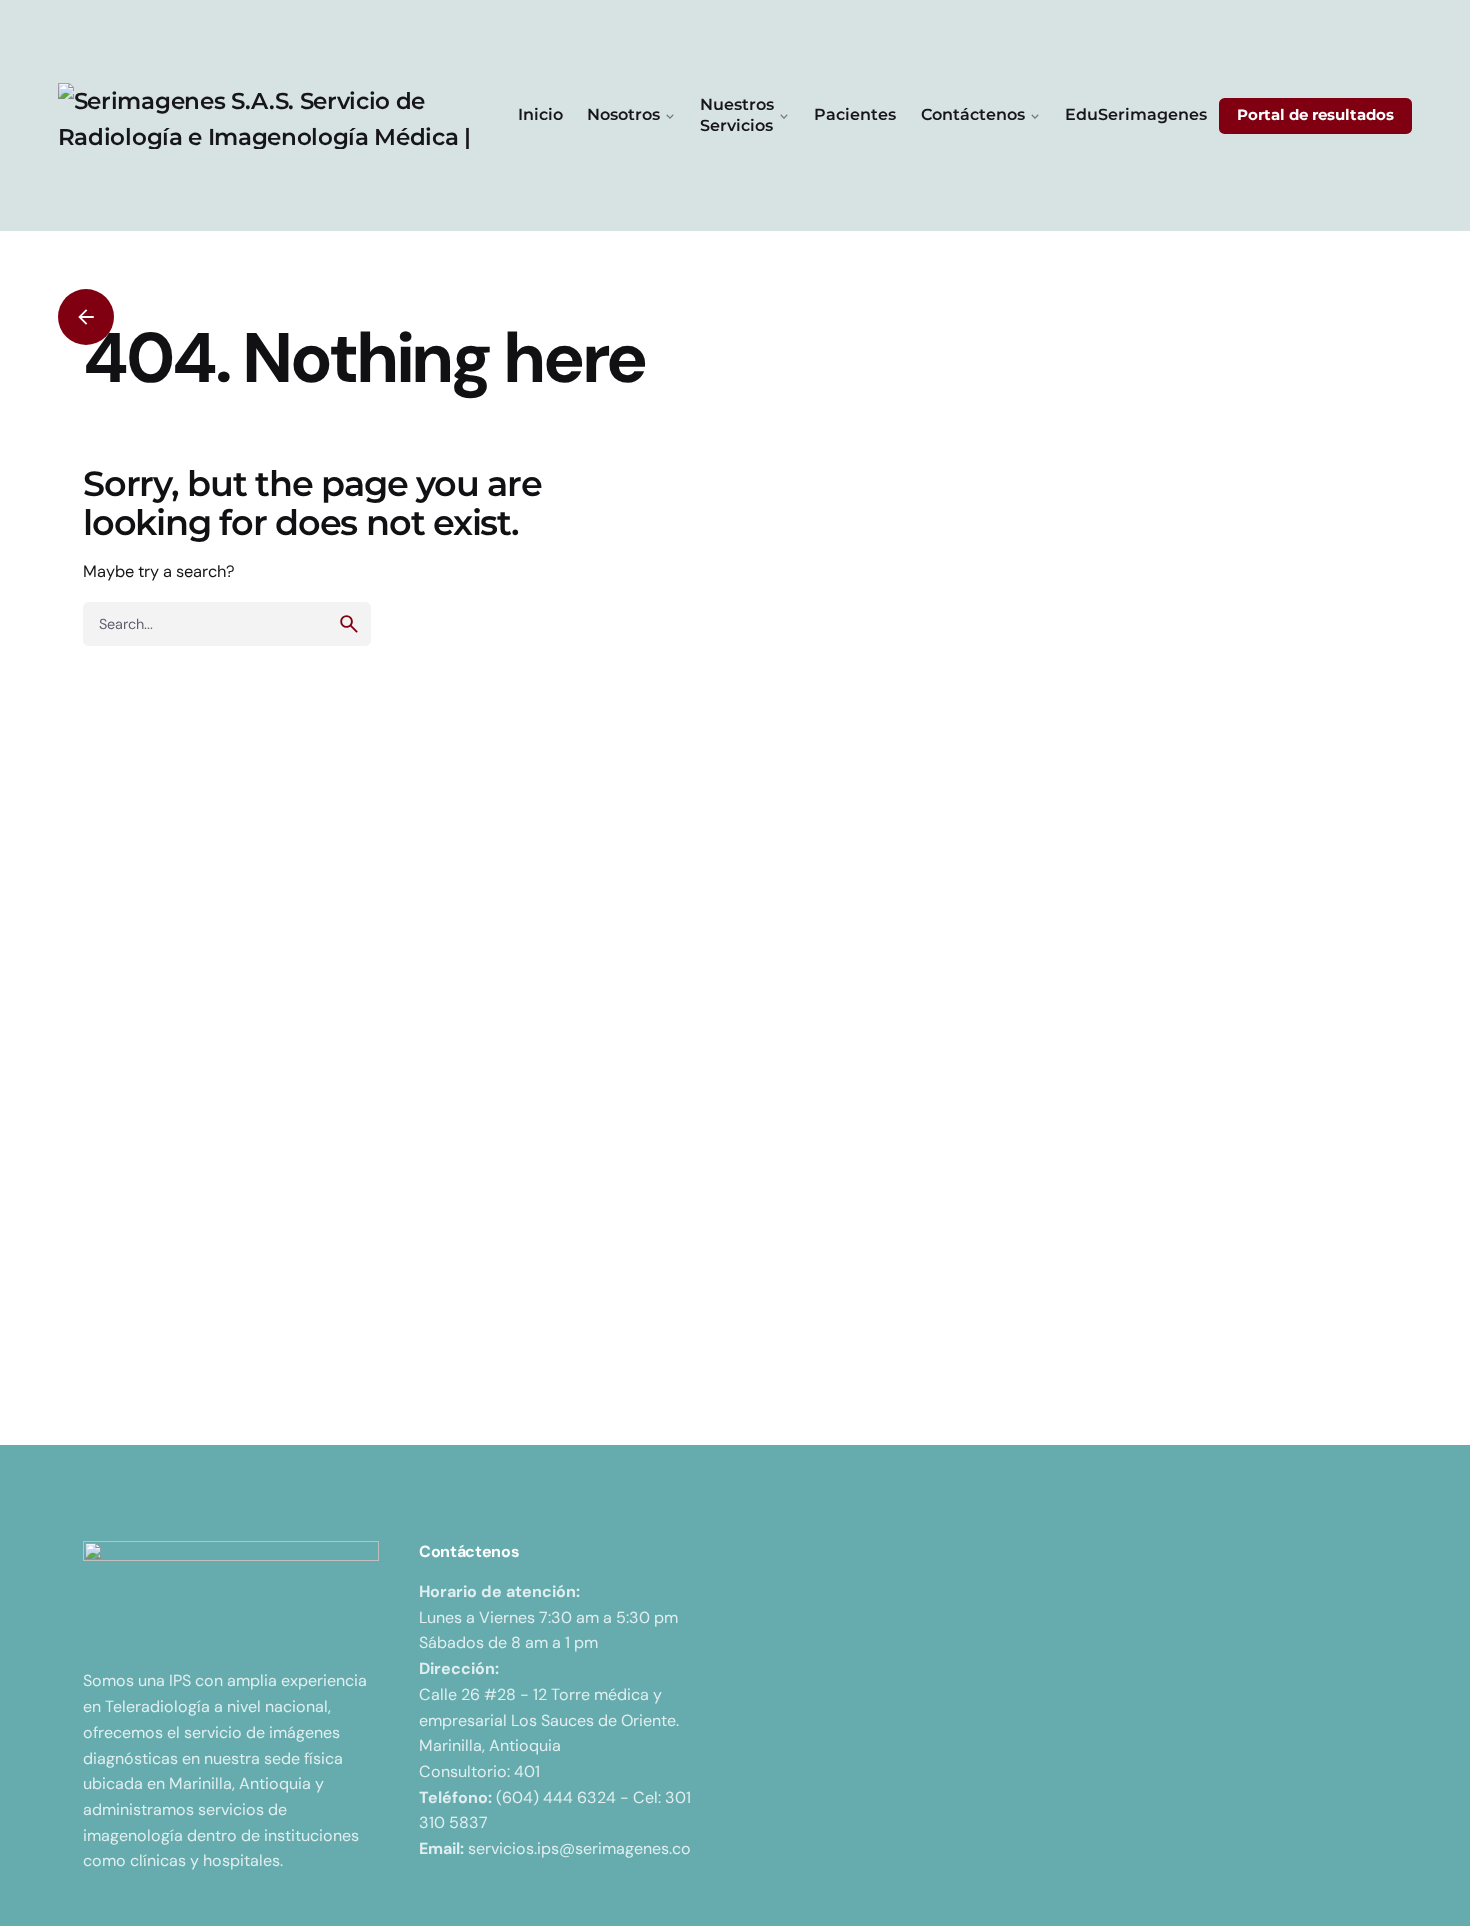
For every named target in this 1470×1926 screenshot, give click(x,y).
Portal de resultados (1315, 115)
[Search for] (227, 624)
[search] (349, 624)
